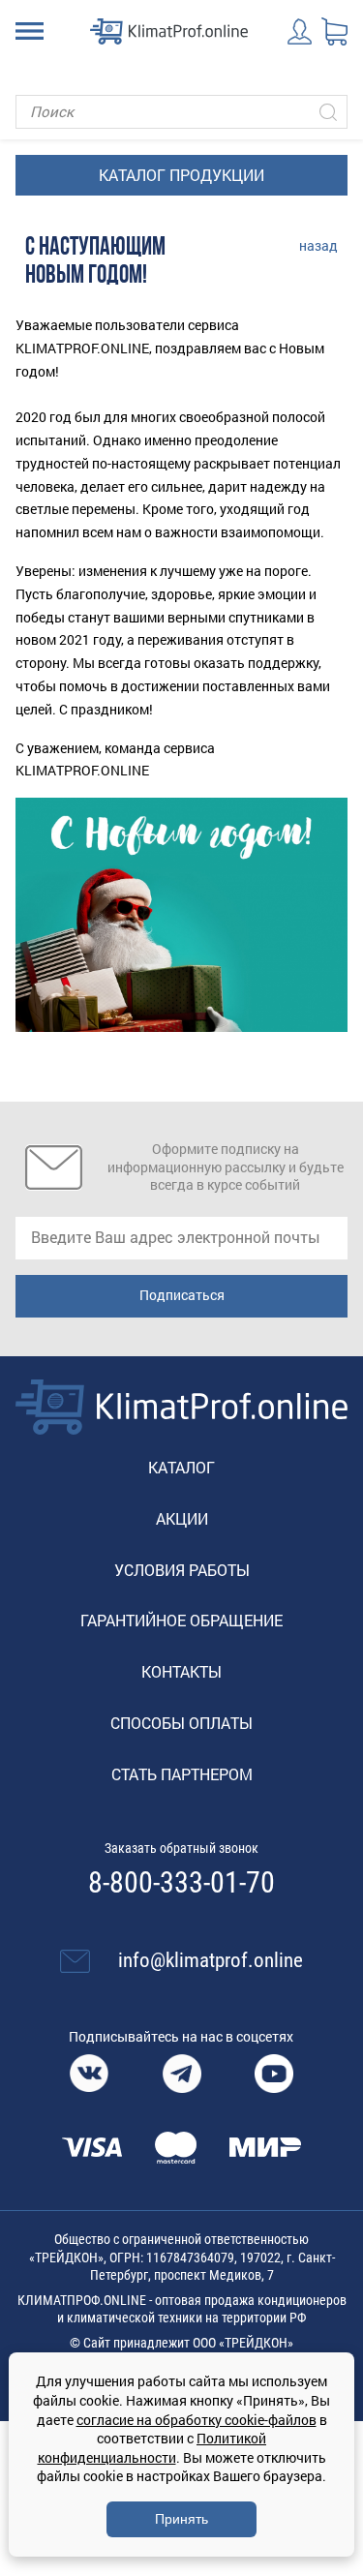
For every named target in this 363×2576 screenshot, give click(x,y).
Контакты (181, 1671)
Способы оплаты (181, 1723)
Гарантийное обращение (181, 1620)
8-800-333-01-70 (181, 1883)
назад (318, 245)
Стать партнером (182, 1774)
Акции (182, 1518)
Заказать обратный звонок (181, 1848)
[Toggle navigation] (30, 31)
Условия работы (182, 1570)
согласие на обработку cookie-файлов (197, 2420)
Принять (181, 2519)
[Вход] (301, 31)
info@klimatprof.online (211, 1960)
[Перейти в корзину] (334, 32)
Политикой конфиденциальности (152, 2448)
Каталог (181, 1467)
